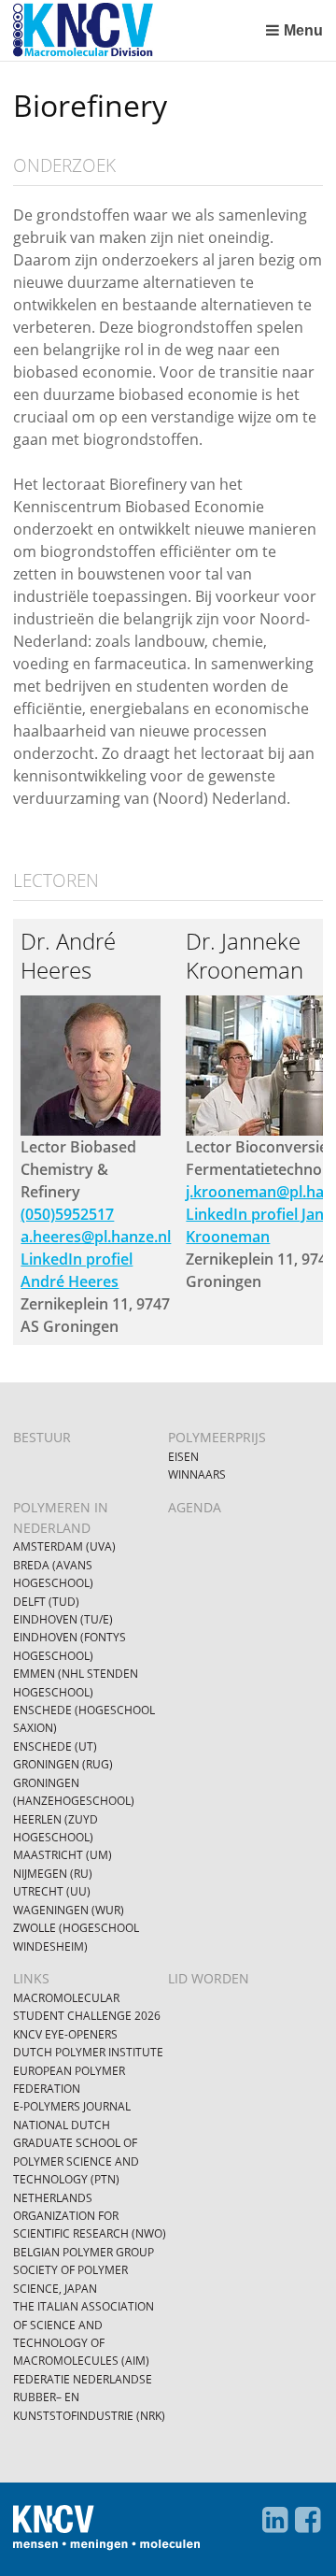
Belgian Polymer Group (84, 2252)
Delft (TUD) (46, 1602)
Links (31, 1978)
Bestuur (42, 1437)
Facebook (308, 2520)
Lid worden (209, 1978)
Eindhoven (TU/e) (63, 1619)
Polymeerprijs (217, 1437)
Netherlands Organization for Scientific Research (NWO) (90, 2216)
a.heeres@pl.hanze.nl (96, 1237)
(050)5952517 (67, 1214)
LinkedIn (275, 2520)
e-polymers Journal (72, 2106)
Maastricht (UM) (63, 1855)
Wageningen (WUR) (69, 1910)
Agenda (195, 1507)
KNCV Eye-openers (65, 2034)
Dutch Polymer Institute (88, 2052)
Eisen (183, 1457)
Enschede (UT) (55, 1746)
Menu (303, 30)
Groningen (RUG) (63, 1764)
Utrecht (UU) (52, 1891)
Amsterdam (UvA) (64, 1546)
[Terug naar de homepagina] (135, 30)
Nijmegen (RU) (53, 1874)
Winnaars (197, 1474)
